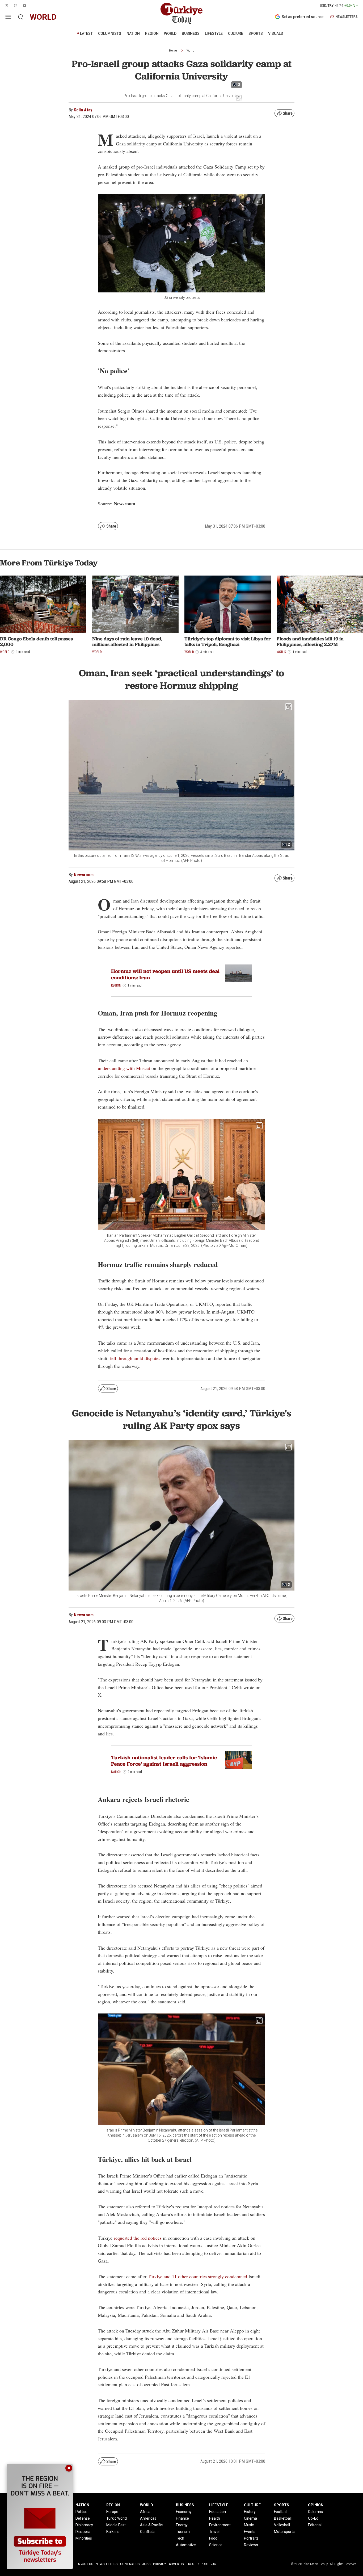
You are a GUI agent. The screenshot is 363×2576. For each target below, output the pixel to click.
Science (216, 2545)
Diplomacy (84, 2525)
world (43, 17)
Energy (182, 2525)
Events (250, 2532)
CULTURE (236, 33)
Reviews (251, 2545)
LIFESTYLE (214, 33)
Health (215, 2518)
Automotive (186, 2545)
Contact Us (130, 2564)
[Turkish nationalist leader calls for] (239, 1760)
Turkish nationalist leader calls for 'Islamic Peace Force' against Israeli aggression (164, 1761)
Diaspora (83, 2532)
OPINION (316, 2505)
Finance (182, 2518)
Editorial (315, 2525)
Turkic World (117, 2518)
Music (249, 2525)
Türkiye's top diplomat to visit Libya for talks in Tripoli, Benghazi (228, 642)
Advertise (177, 2564)
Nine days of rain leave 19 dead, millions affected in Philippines (127, 642)
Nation (116, 1772)
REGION (152, 33)
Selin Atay (83, 110)
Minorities (84, 2538)
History (250, 2512)
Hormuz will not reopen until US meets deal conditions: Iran (165, 974)
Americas (148, 2518)
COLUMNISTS (110, 33)
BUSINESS (191, 33)
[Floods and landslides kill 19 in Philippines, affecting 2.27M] (320, 604)
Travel (214, 2532)
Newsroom (84, 875)
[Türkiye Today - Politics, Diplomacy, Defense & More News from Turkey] (181, 14)
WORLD (170, 33)
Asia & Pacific (151, 2525)
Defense (83, 2518)
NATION (133, 33)
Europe (112, 2512)
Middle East (116, 2525)
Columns (315, 2512)
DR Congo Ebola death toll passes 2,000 (36, 642)
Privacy (160, 2564)
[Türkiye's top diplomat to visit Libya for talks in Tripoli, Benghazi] (228, 604)
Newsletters (107, 2564)
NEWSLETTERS (347, 17)
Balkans (113, 2532)
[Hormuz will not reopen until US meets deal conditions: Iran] (239, 973)
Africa (145, 2512)
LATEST (86, 33)
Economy (184, 2512)
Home (173, 51)
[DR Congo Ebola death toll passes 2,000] (43, 604)
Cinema (250, 2518)
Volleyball (282, 2525)
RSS (191, 2564)
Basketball (283, 2518)
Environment (220, 2525)
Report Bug (206, 2564)
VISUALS (276, 33)
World (190, 51)
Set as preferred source (303, 17)
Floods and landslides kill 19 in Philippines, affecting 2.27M (310, 642)
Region (116, 985)
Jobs (146, 2564)
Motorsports (284, 2532)
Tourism (183, 2532)
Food (213, 2538)
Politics (81, 2512)
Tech (180, 2538)
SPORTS (256, 33)
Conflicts (147, 2532)
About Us (85, 2564)
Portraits (251, 2538)
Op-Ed (313, 2518)
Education (218, 2512)
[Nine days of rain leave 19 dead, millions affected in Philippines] (135, 604)
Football (281, 2512)
